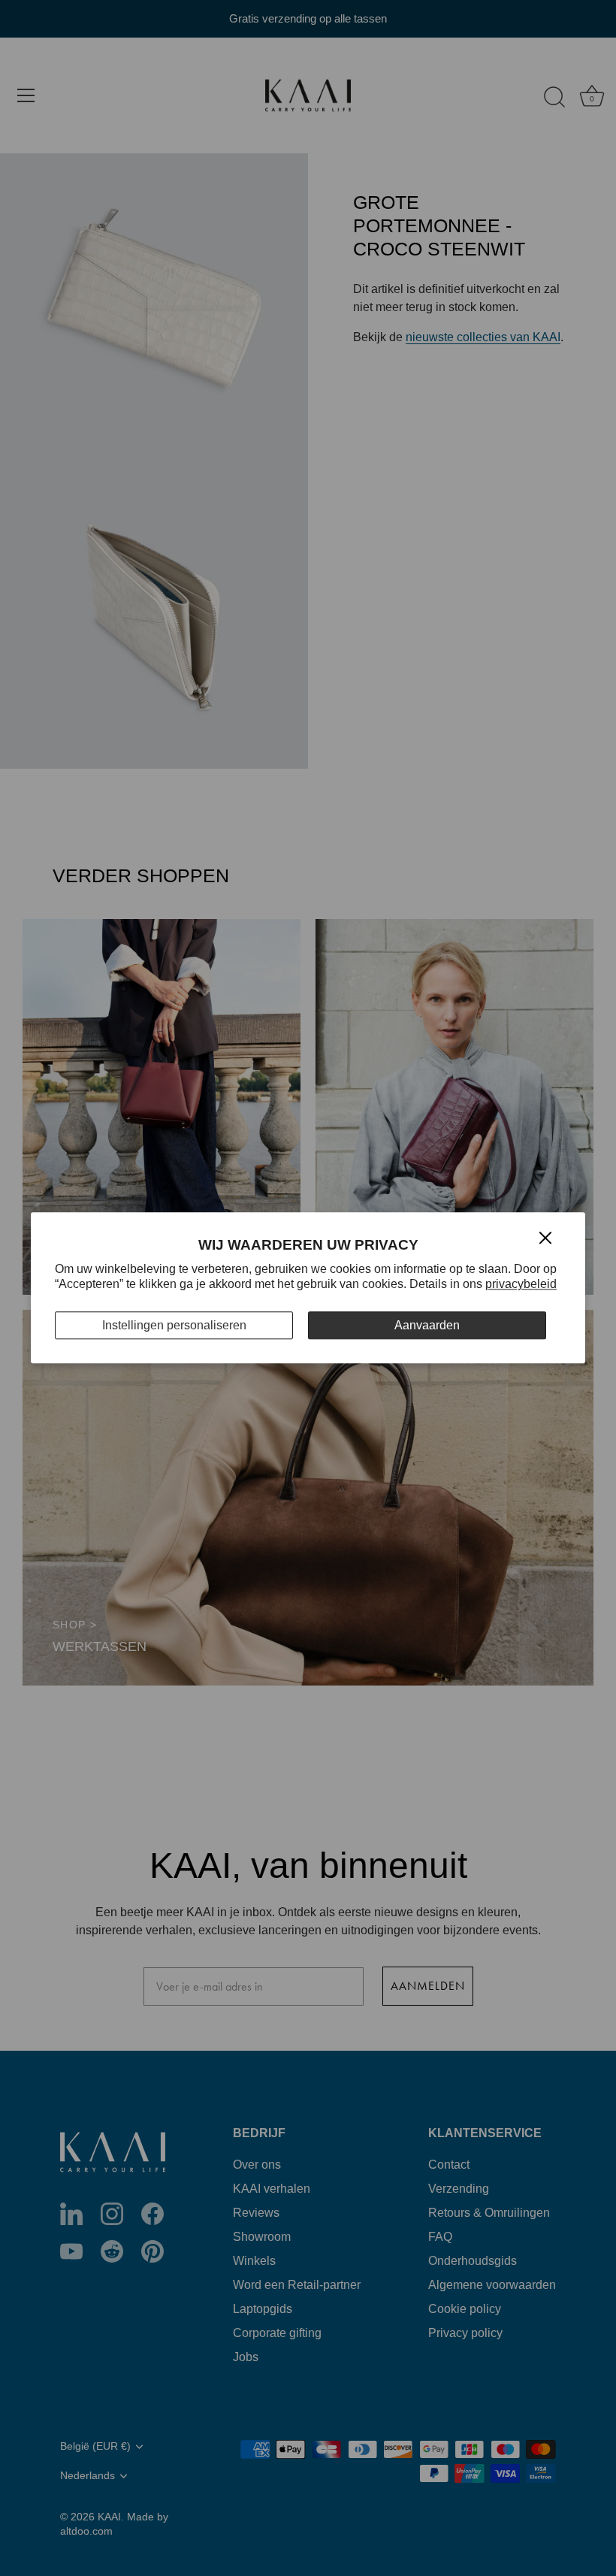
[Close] (545, 1237)
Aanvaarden (427, 1325)
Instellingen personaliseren (174, 1325)
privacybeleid (521, 1285)
